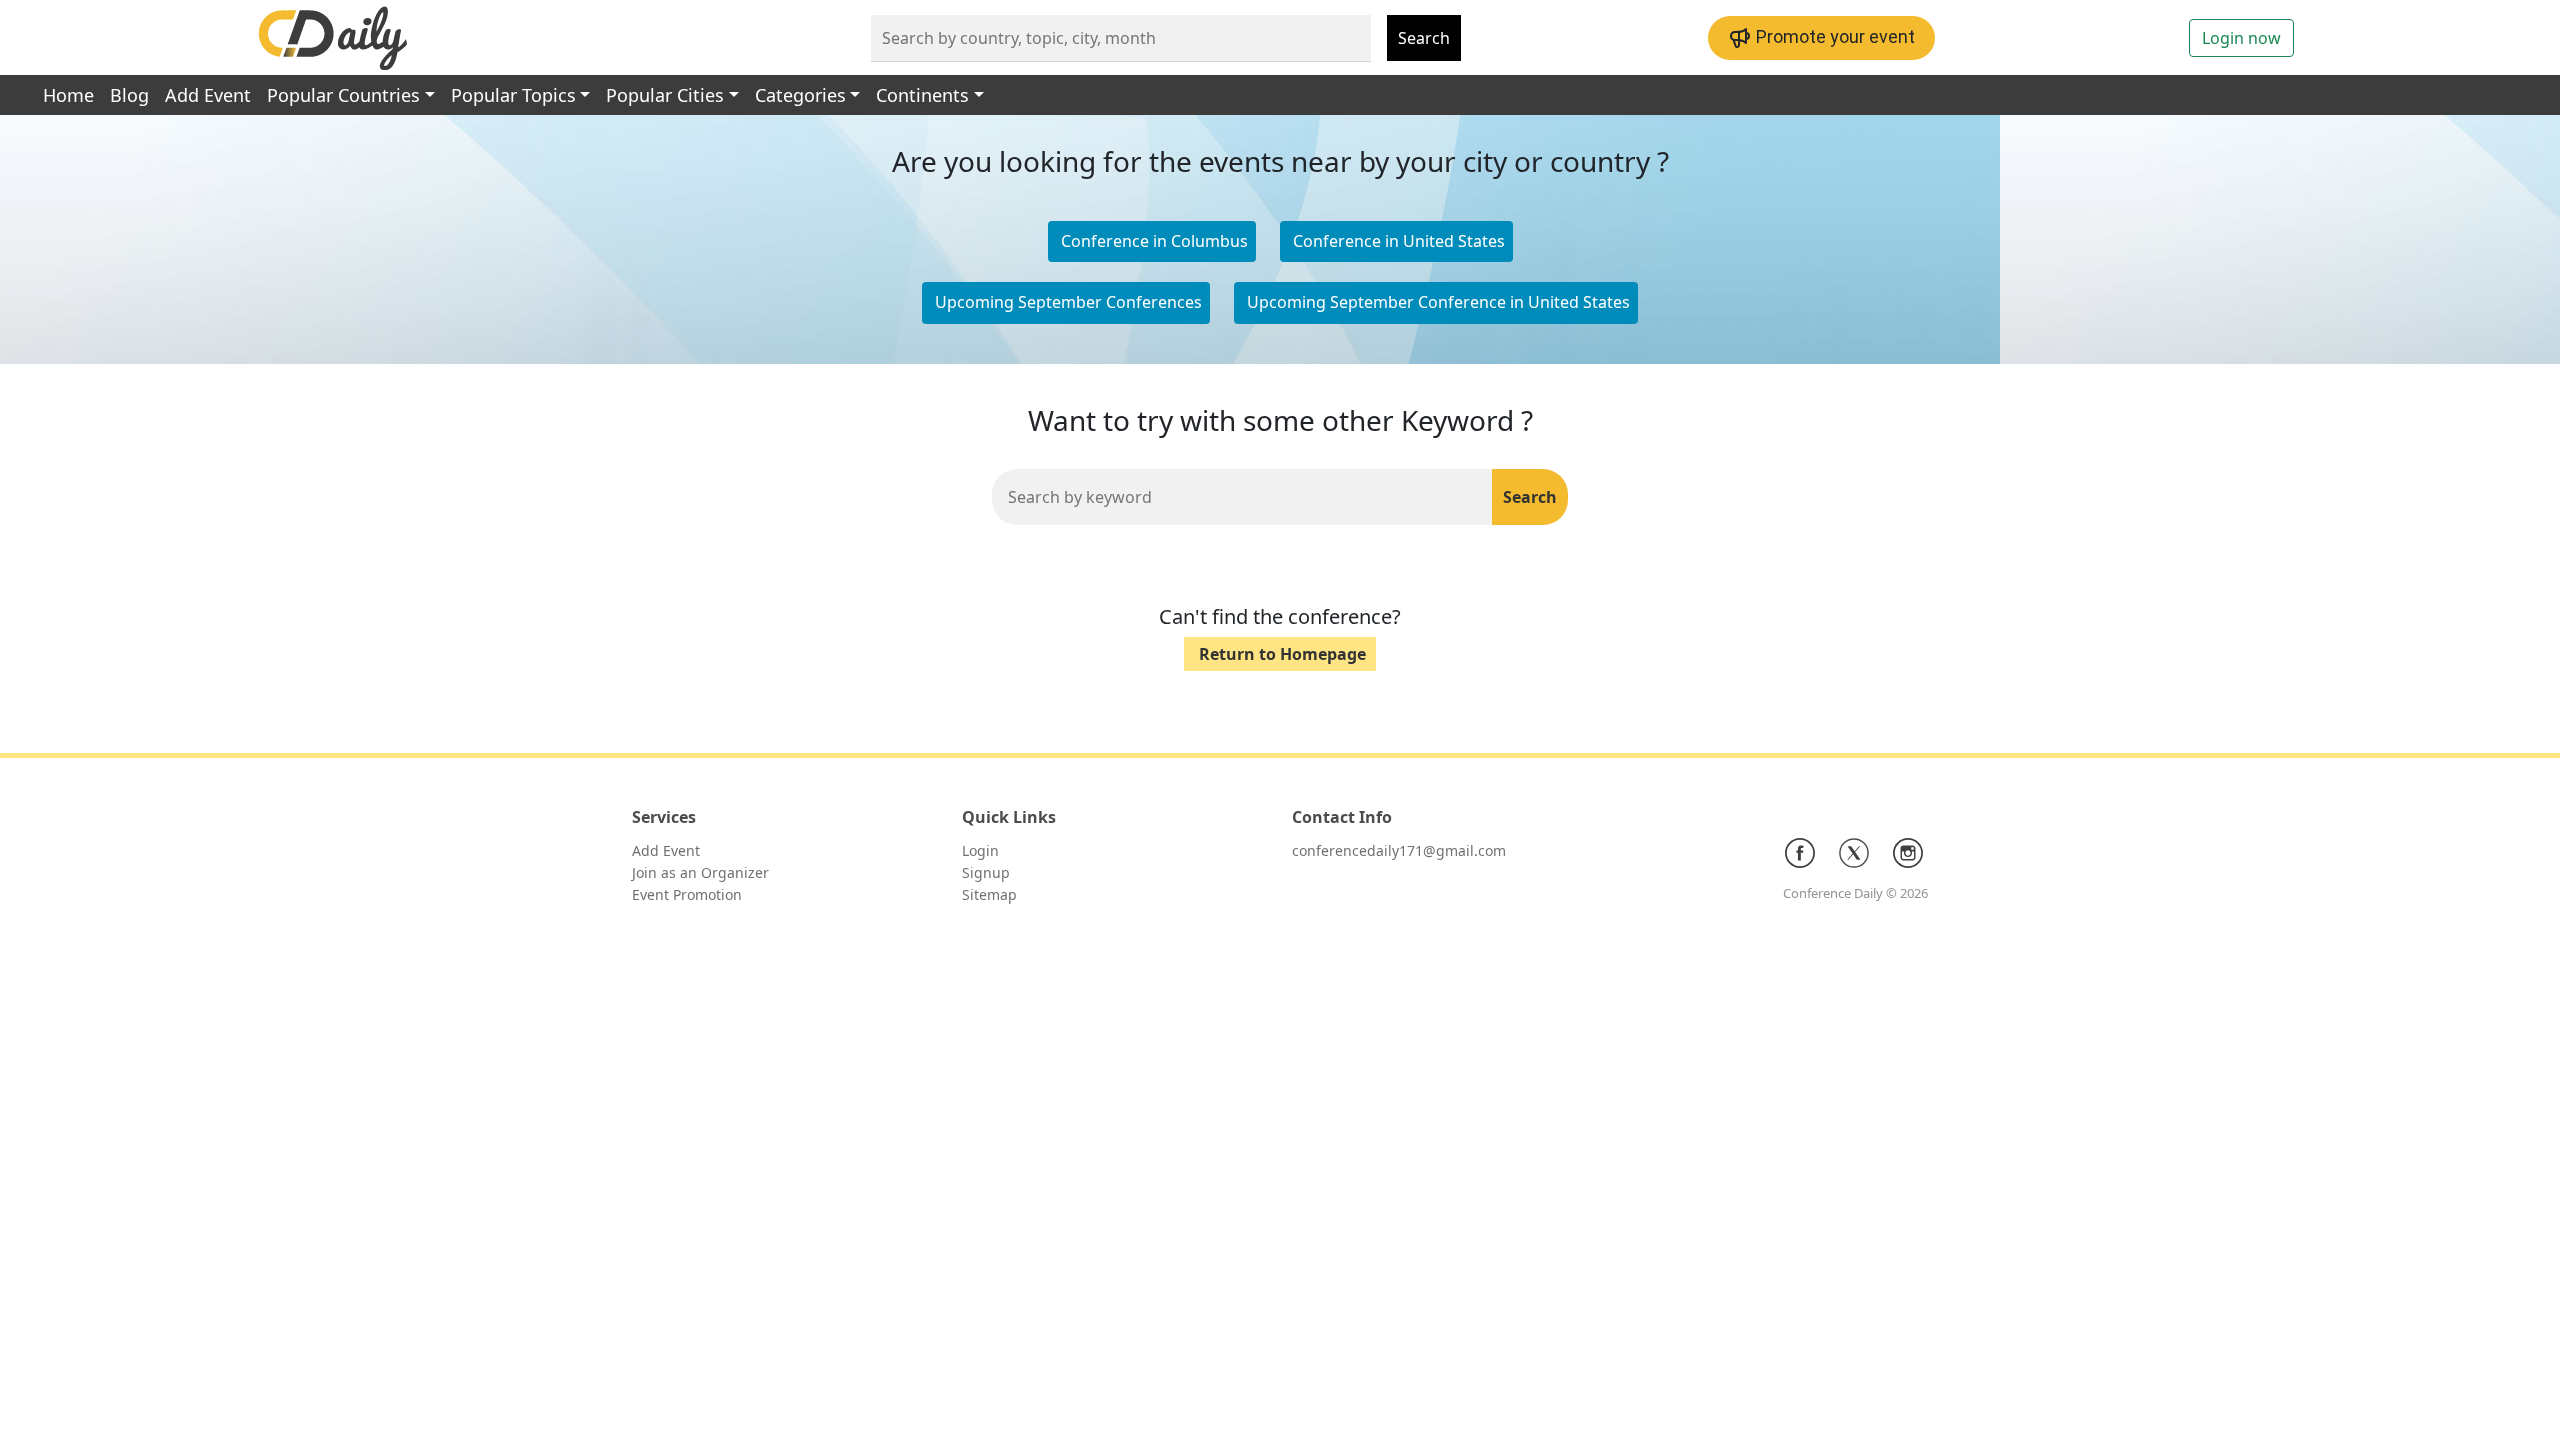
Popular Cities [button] (665, 95)
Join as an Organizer (700, 872)
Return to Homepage (1282, 654)
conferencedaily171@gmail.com (1399, 850)
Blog (129, 95)
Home (68, 95)
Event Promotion (687, 894)
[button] (1396, 242)
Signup (986, 872)
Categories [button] (800, 95)
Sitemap (989, 894)
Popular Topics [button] (513, 95)
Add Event (208, 95)
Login (980, 850)
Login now (2241, 38)
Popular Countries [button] (343, 95)
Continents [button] (922, 95)
